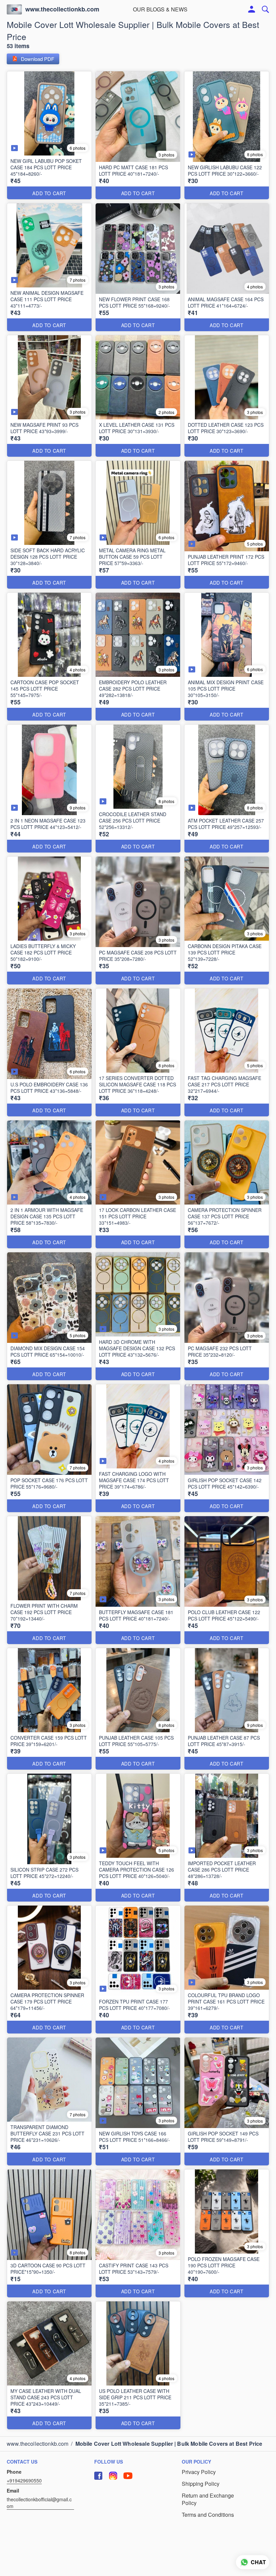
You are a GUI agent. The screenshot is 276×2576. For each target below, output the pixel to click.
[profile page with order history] (252, 9)
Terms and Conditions (208, 2515)
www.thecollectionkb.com (62, 9)
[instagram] (113, 2476)
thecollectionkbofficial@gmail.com (39, 2503)
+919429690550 (24, 2480)
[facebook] (98, 2476)
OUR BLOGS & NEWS (160, 9)
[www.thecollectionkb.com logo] (14, 9)
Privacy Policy (199, 2472)
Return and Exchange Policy (208, 2499)
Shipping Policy (201, 2484)
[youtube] (128, 2476)
